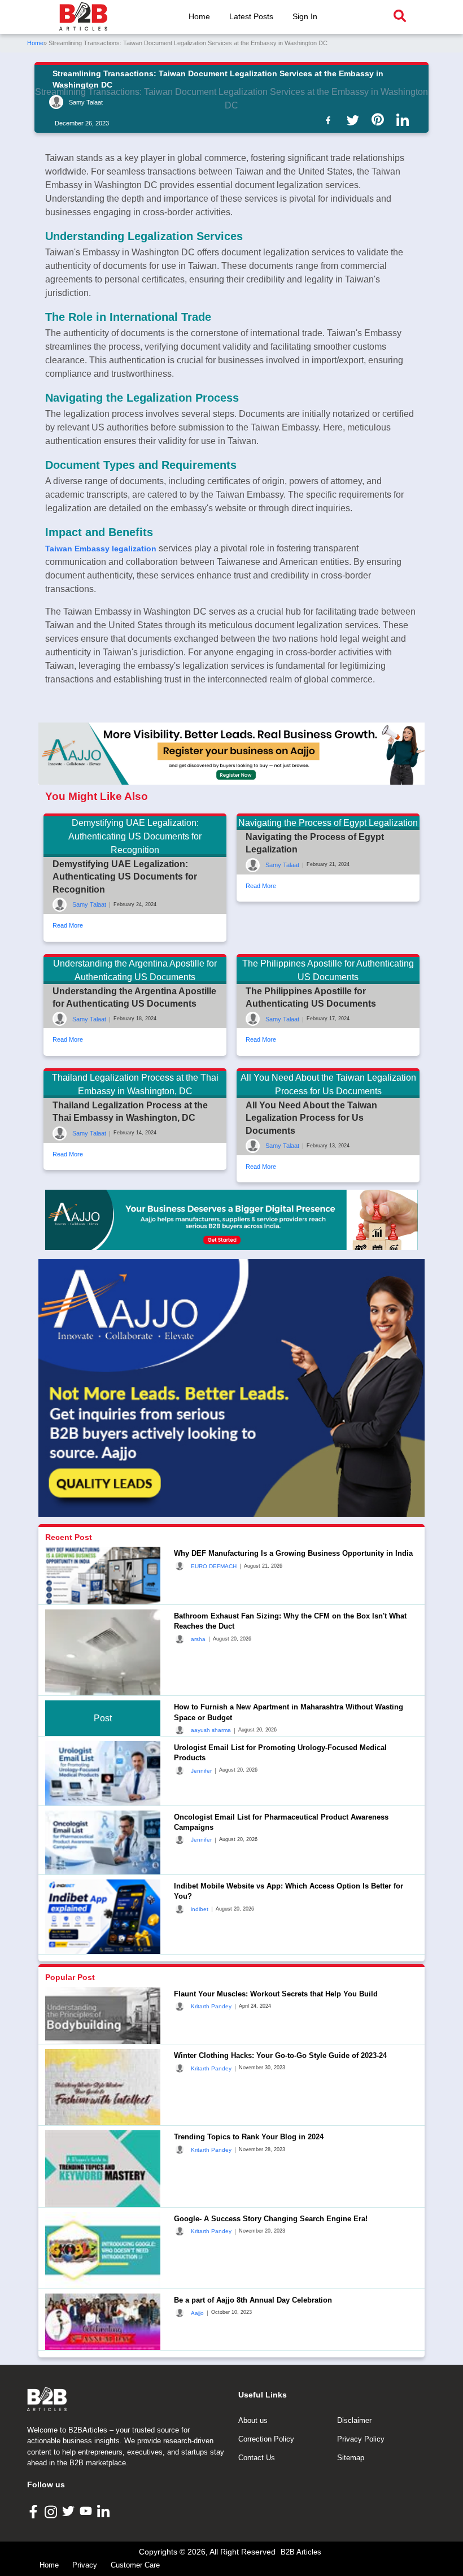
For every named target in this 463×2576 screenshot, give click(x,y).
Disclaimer (354, 2420)
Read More (68, 925)
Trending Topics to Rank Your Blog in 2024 (249, 2137)
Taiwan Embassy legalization (101, 549)
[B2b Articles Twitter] (355, 119)
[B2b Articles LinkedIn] (405, 120)
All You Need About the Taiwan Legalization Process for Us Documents (311, 1118)
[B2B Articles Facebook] (35, 2511)
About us (253, 2420)
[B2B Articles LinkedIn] (105, 2511)
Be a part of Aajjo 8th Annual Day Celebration (253, 2300)
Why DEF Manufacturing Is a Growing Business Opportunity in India (293, 1553)
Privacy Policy (361, 2439)
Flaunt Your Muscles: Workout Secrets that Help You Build (276, 1994)
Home (199, 16)
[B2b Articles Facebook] (330, 119)
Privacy (85, 2565)
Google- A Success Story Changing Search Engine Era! (271, 2219)
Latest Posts (251, 16)
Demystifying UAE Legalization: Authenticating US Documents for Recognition (125, 877)
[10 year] (231, 1220)
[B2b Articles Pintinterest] (380, 119)
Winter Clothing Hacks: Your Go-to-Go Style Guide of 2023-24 (280, 2055)
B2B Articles (301, 2552)
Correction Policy (266, 2439)
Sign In (305, 16)
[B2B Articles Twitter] (70, 2511)
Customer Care (135, 2565)
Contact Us (257, 2458)
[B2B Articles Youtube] (87, 2511)
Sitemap (351, 2458)
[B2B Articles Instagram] (52, 2511)
